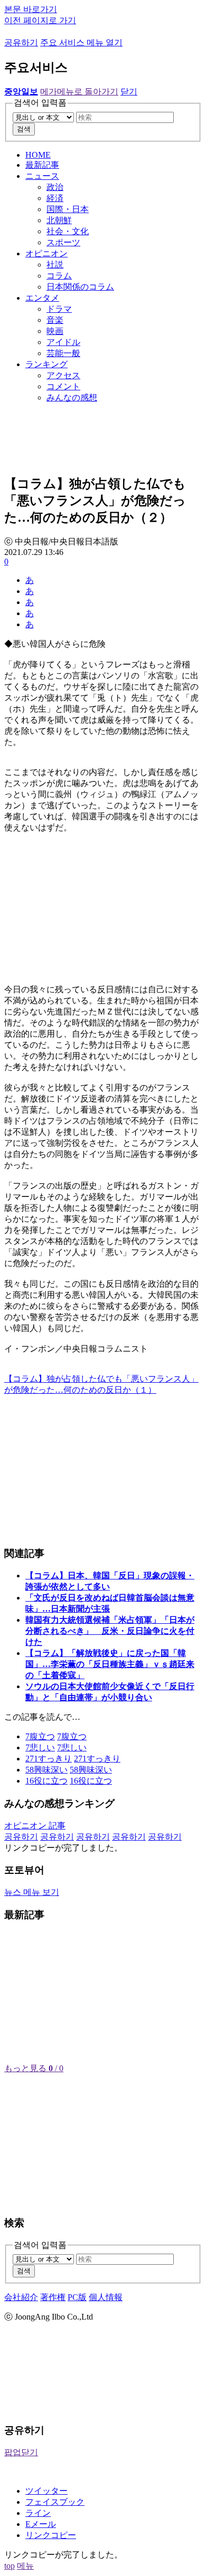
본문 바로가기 (31, 9)
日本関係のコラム (80, 287)
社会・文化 (68, 231)
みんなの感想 (72, 398)
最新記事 (42, 165)
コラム (59, 276)
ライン (38, 2513)
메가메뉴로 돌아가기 (79, 92)
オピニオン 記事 (35, 1826)
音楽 (55, 320)
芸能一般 (63, 353)
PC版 (77, 2297)
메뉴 (25, 2566)
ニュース (42, 176)
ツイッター (46, 2491)
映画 (55, 331)
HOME (38, 155)
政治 (55, 187)
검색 (24, 129)
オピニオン (46, 253)
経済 (55, 198)
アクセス (63, 375)
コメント (63, 386)
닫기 (129, 92)
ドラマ (59, 309)
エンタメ (42, 298)
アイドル (63, 342)
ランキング (46, 364)
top (10, 2566)
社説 (55, 265)
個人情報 (106, 2297)
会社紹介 (21, 2297)
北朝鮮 (59, 220)
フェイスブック (55, 2502)
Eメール (41, 2524)
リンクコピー (51, 2535)
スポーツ (63, 242)
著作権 (53, 2297)
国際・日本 (68, 209)
